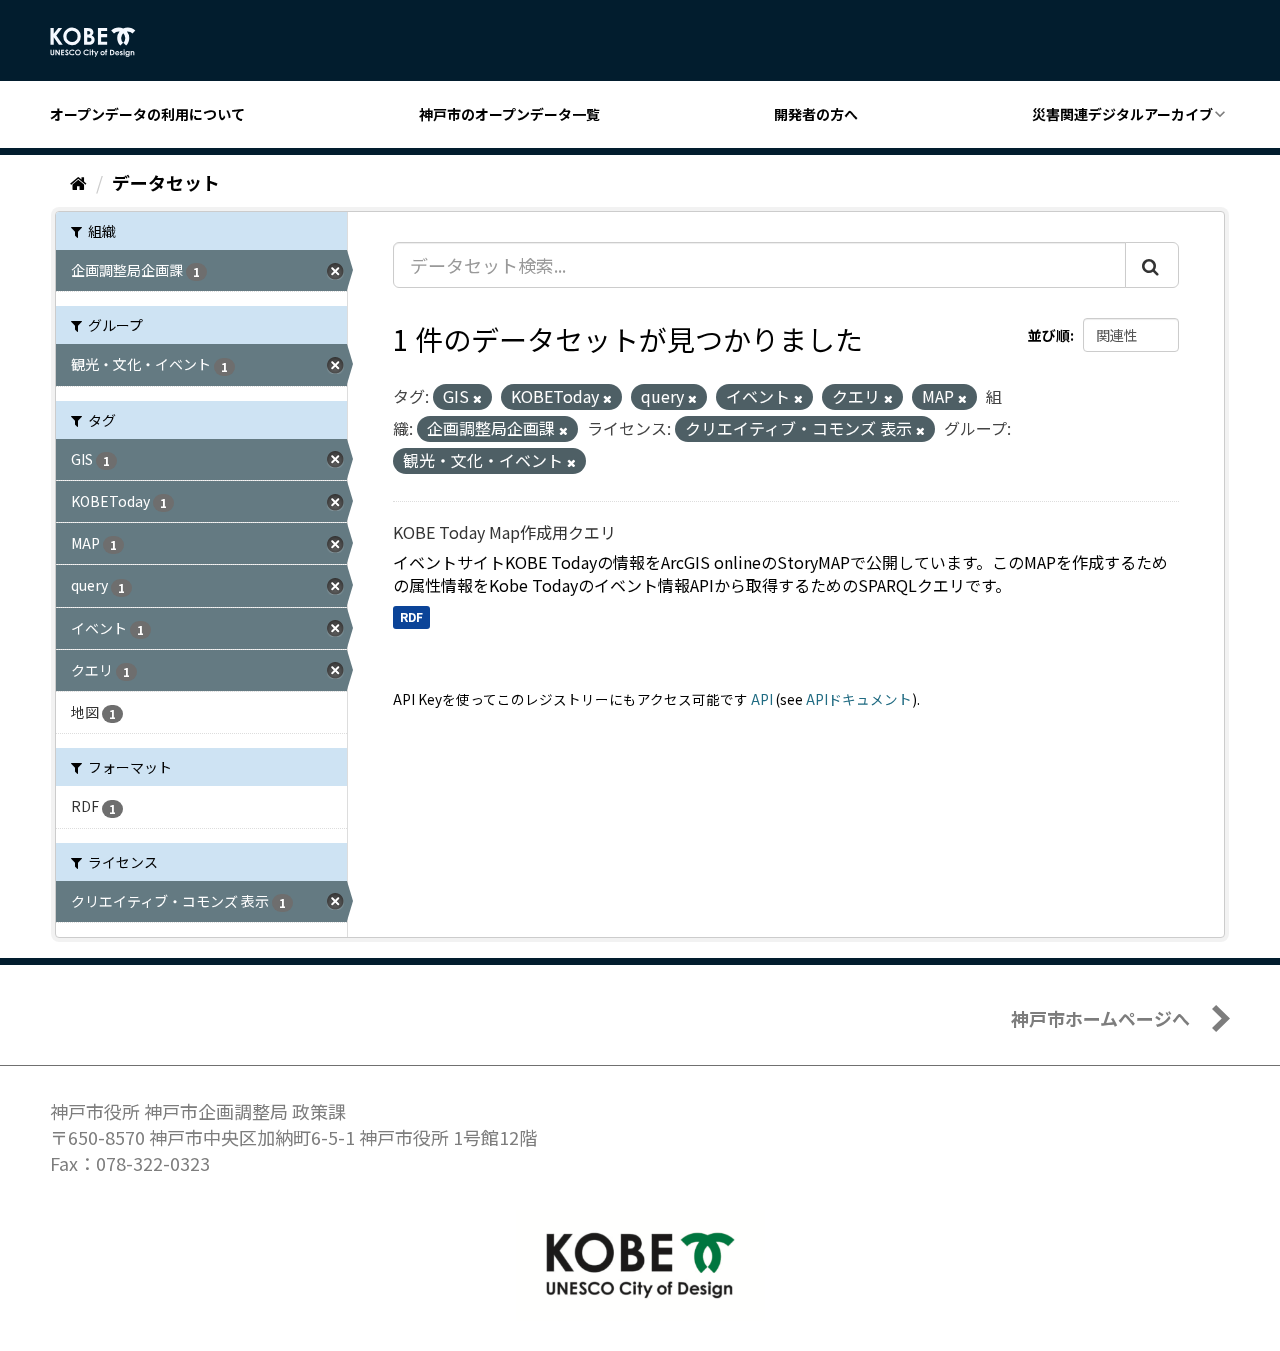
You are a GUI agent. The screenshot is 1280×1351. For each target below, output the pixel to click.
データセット (166, 182)
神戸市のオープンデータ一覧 (509, 114)
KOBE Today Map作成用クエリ (504, 532)
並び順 (1049, 335)
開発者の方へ (816, 114)
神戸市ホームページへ (1100, 1018)
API (762, 699)
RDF (411, 616)
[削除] (477, 398)
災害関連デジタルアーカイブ (1122, 114)
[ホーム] (78, 182)
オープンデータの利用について (147, 114)
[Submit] (1152, 265)
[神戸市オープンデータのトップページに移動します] (103, 42)
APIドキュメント (859, 699)
